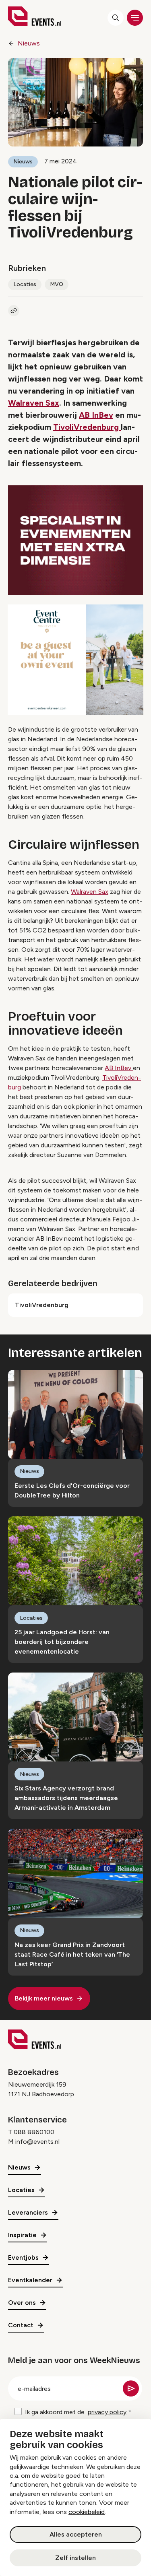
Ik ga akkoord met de (76, 2412)
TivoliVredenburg (87, 427)
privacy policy (107, 2412)
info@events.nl (37, 2142)
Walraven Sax (34, 403)
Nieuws (29, 43)
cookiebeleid (87, 2512)
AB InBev (96, 415)
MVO (57, 284)
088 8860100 (34, 2132)
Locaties (25, 284)
